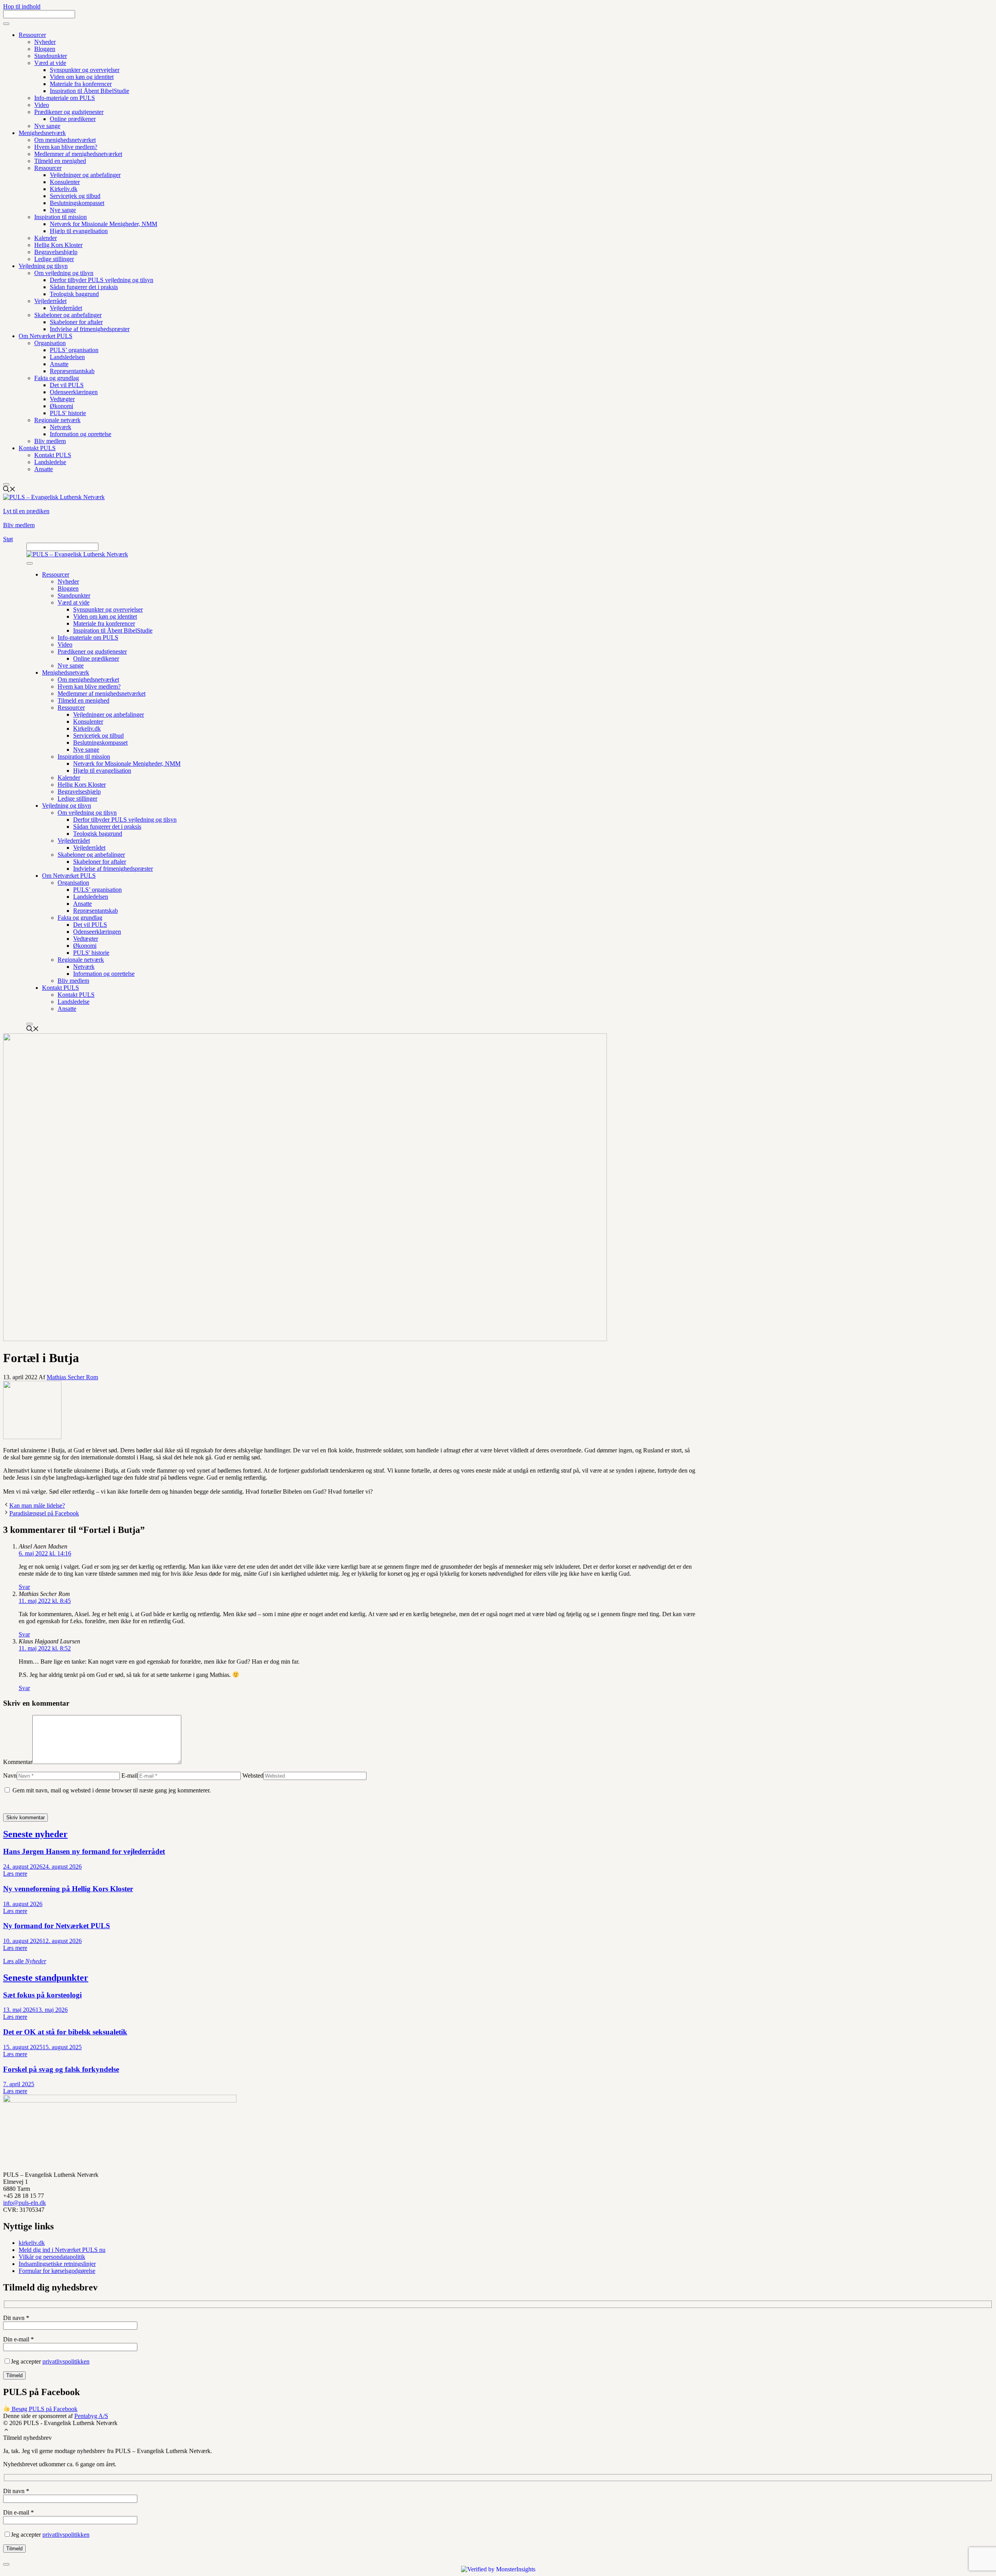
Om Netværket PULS (46, 336)
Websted (253, 1775)
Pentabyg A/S (91, 2416)
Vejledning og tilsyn (43, 266)
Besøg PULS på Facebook (44, 2409)
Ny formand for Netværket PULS (57, 1926)
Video (42, 105)
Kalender (46, 238)
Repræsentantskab (72, 371)
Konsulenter (65, 182)
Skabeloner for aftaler (76, 322)
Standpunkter (51, 56)
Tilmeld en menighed (60, 161)
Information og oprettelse (81, 434)
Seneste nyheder (35, 1834)
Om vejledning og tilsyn (64, 273)
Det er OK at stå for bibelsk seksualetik (65, 2032)
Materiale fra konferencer (81, 84)
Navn (10, 1775)
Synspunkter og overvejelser (85, 70)
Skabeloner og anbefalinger (68, 315)
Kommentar (18, 1762)
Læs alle (25, 1961)
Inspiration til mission (60, 217)
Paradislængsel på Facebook (44, 1513)
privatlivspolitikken (66, 2361)
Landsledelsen (67, 357)
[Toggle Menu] (6, 24)
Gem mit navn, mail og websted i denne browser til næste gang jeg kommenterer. (112, 1790)
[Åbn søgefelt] (9, 490)
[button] (6, 2431)
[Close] (6, 484)
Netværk (60, 427)
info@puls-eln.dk (25, 2203)
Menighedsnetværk (42, 133)
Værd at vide (50, 63)
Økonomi (61, 406)
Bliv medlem (50, 441)
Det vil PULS (67, 385)
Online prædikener (73, 119)
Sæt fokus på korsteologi (42, 1995)
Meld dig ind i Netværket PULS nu (62, 2250)
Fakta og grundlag (57, 378)
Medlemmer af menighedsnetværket (78, 154)
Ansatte (59, 364)
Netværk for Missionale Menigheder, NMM (103, 224)
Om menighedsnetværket (65, 140)
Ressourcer (32, 35)
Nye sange (47, 126)
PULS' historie (68, 413)
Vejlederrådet (50, 301)
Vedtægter (62, 399)
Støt (8, 539)
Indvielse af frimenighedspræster (90, 329)
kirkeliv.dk (32, 2243)
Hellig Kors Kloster (58, 245)
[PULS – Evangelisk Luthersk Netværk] (77, 554)
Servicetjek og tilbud (75, 196)
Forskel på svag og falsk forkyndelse (61, 2069)
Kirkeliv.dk (64, 189)
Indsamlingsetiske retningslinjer (57, 2264)
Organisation (50, 343)
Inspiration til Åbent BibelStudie (89, 91)
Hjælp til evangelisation (79, 231)
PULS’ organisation (74, 350)
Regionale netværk (57, 420)
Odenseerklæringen (74, 392)
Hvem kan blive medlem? (66, 147)
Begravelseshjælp (56, 252)
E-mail (130, 1775)
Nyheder (45, 42)
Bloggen (45, 49)
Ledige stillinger (54, 259)
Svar (24, 1587)
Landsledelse (50, 462)
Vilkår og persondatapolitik (52, 2257)
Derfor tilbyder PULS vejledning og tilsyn (102, 280)
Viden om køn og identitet (82, 77)
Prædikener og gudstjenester (69, 112)
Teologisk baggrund (74, 294)
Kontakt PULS (37, 448)
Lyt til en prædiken (26, 511)
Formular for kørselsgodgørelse (57, 2271)
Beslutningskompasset (77, 203)
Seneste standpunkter (46, 1978)
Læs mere (15, 1874)
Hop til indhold (22, 6)
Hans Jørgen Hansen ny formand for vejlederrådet (84, 1851)
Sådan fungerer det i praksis (84, 287)
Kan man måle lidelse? (37, 1505)
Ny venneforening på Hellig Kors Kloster (68, 1889)
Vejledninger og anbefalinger (85, 175)
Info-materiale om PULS (65, 98)
